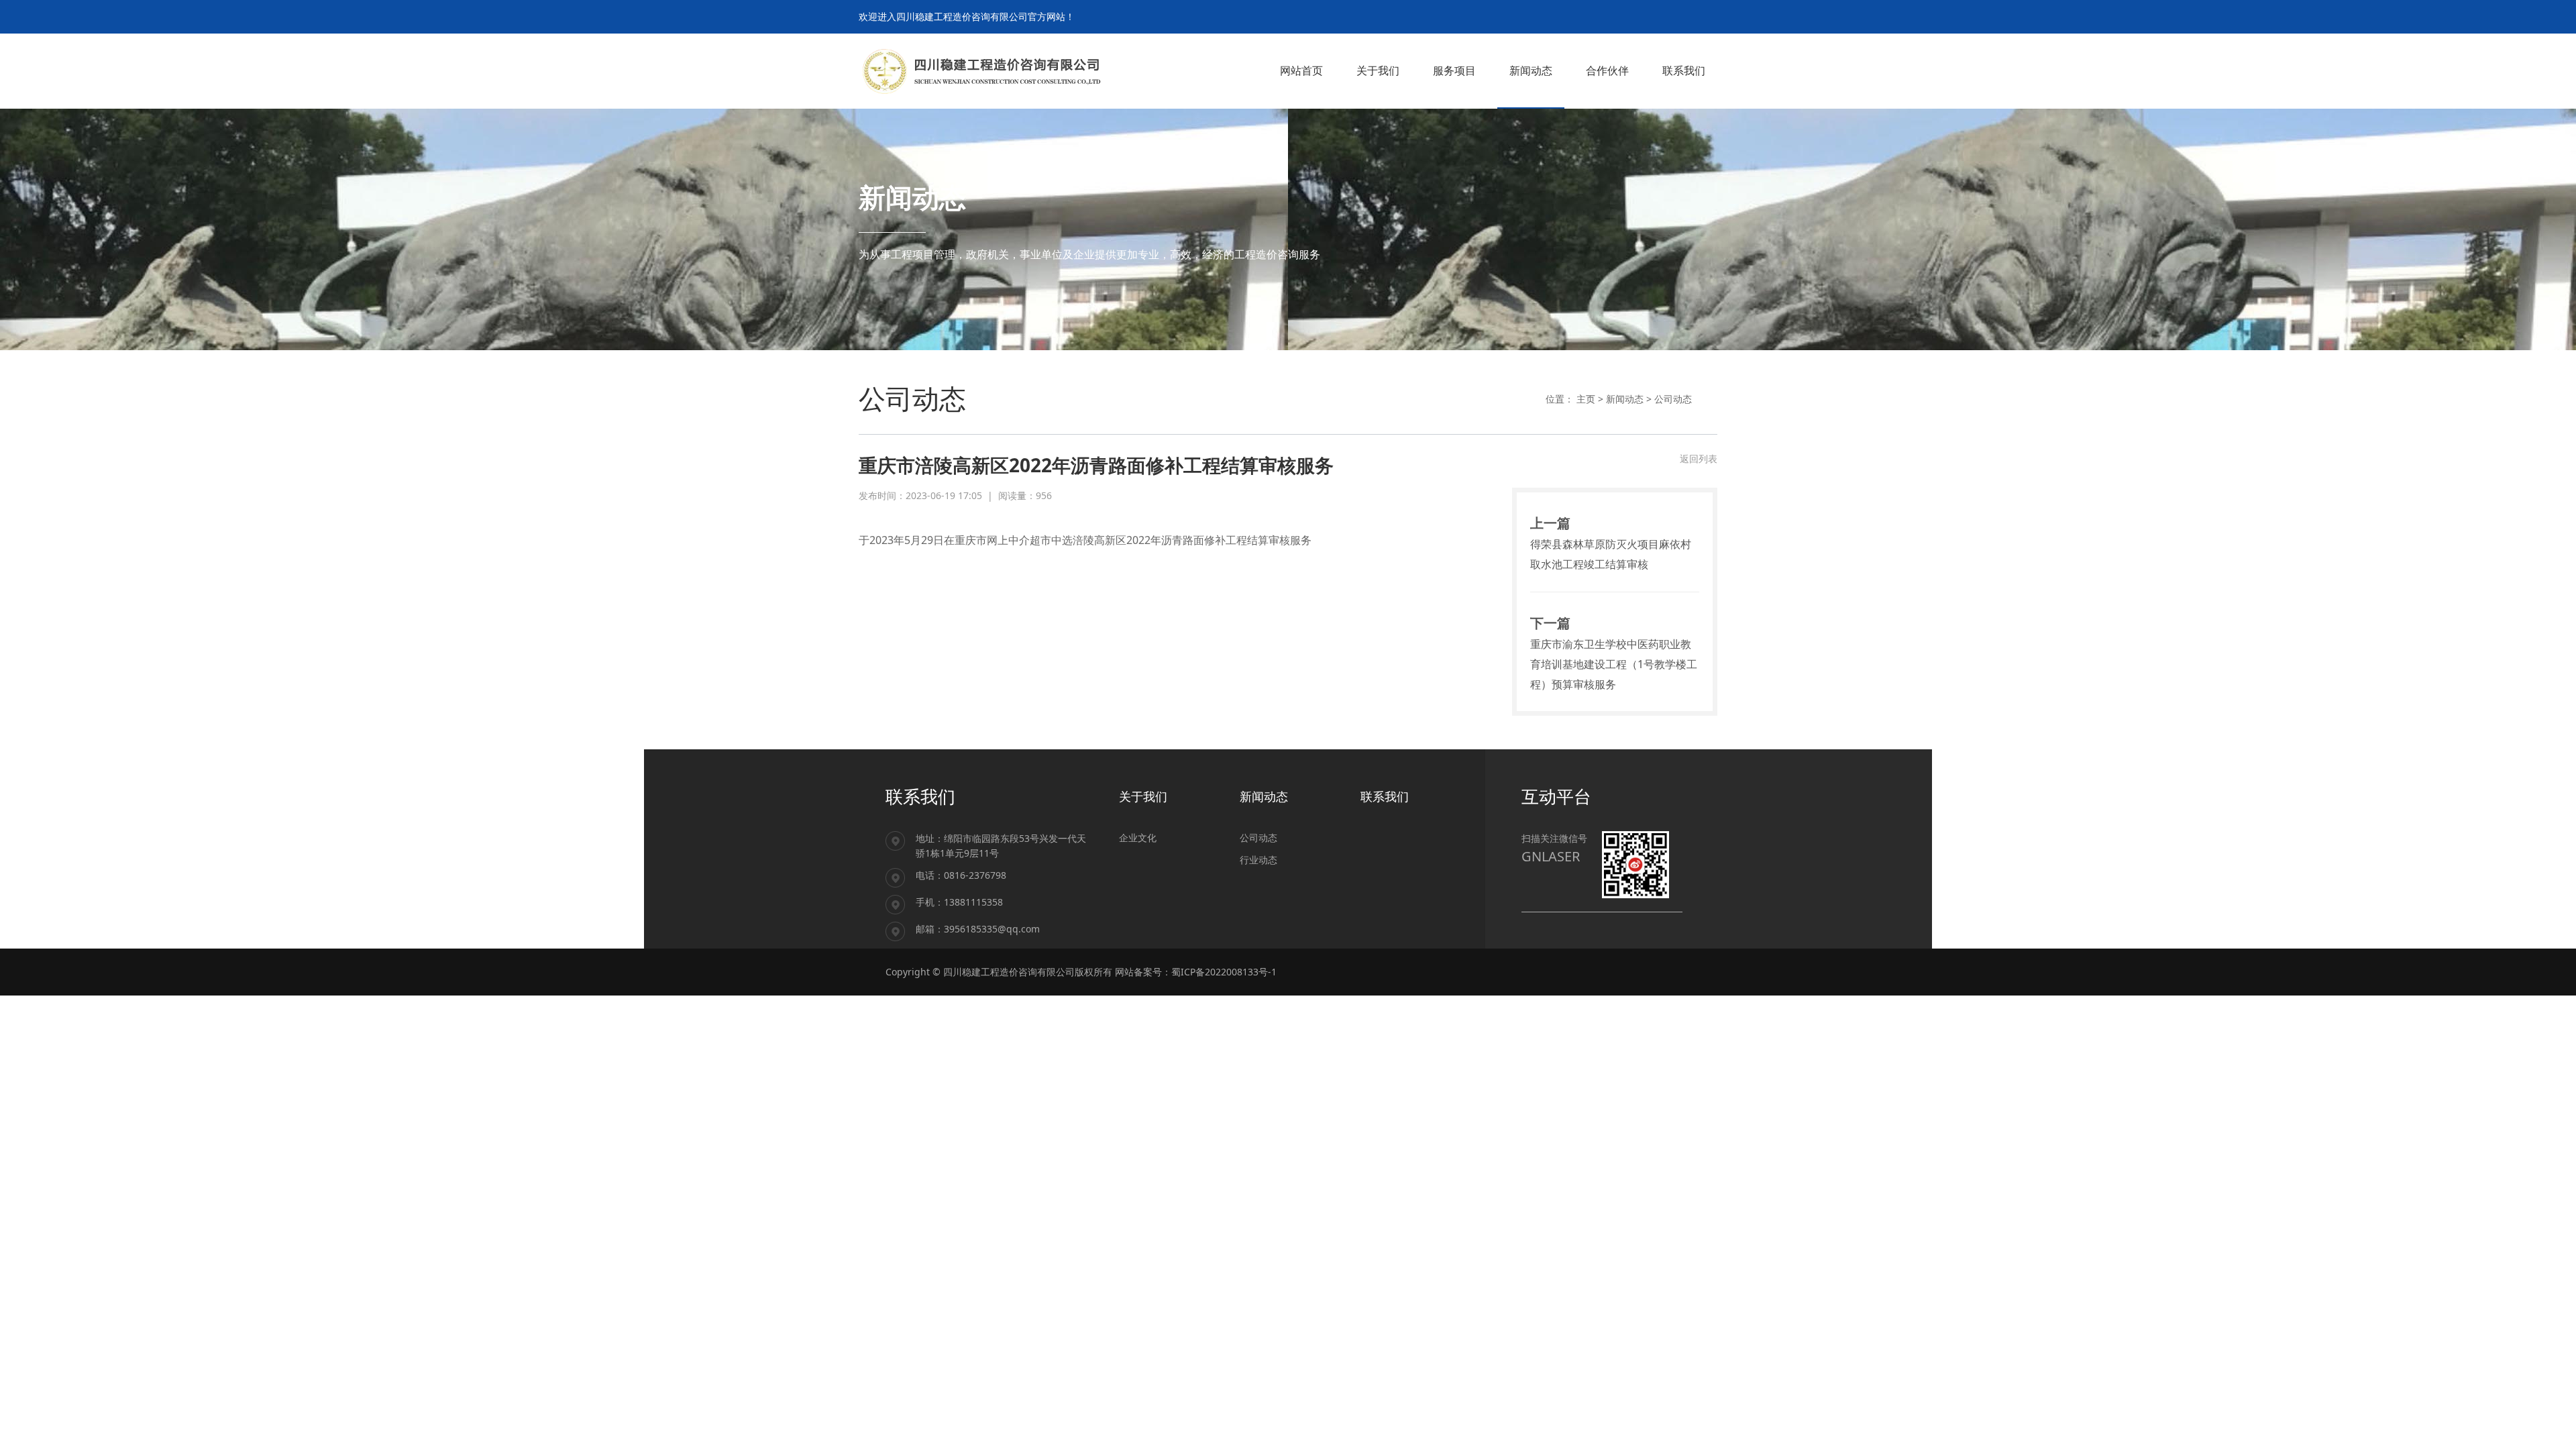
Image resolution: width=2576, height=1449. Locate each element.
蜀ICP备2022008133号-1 (1224, 972)
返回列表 (1699, 459)
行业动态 (1258, 860)
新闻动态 (1625, 399)
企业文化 (1138, 838)
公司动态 (1673, 399)
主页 (1586, 399)
